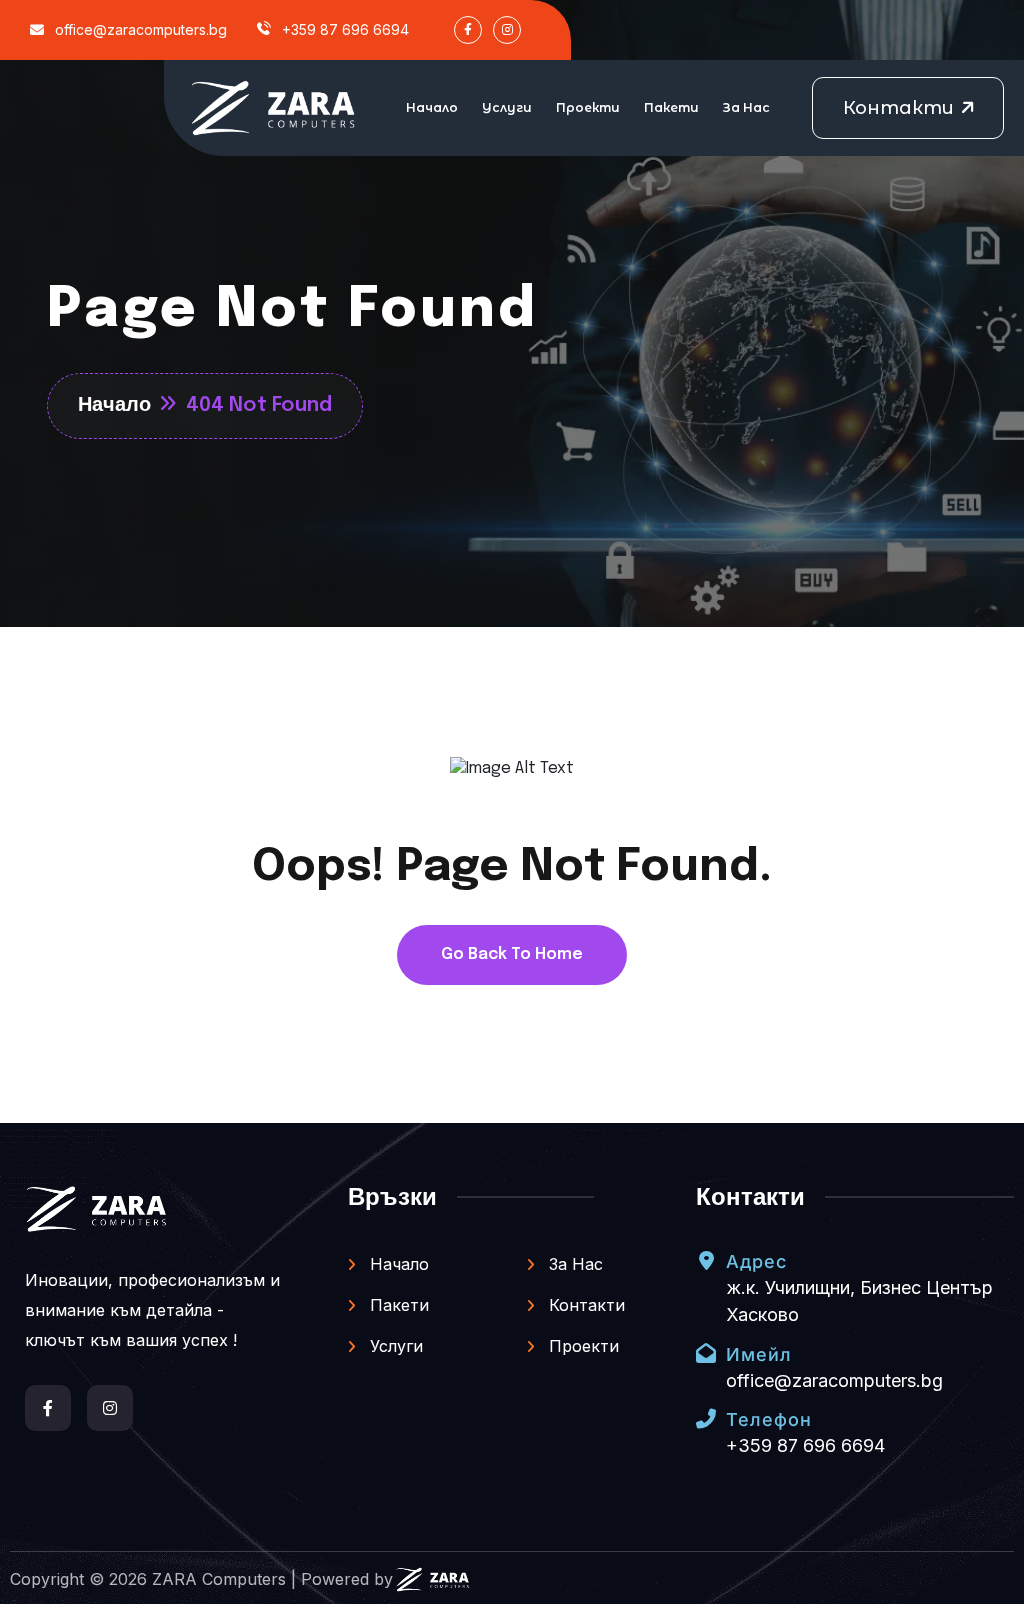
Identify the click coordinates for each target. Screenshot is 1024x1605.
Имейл (759, 1354)
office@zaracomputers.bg (139, 29)
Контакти (584, 1305)
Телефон (769, 1419)
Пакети (671, 107)
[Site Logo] (274, 108)
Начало (432, 107)
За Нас (746, 107)
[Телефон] (706, 1419)
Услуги (507, 107)
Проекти (588, 107)
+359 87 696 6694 (343, 29)
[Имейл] (706, 1353)
